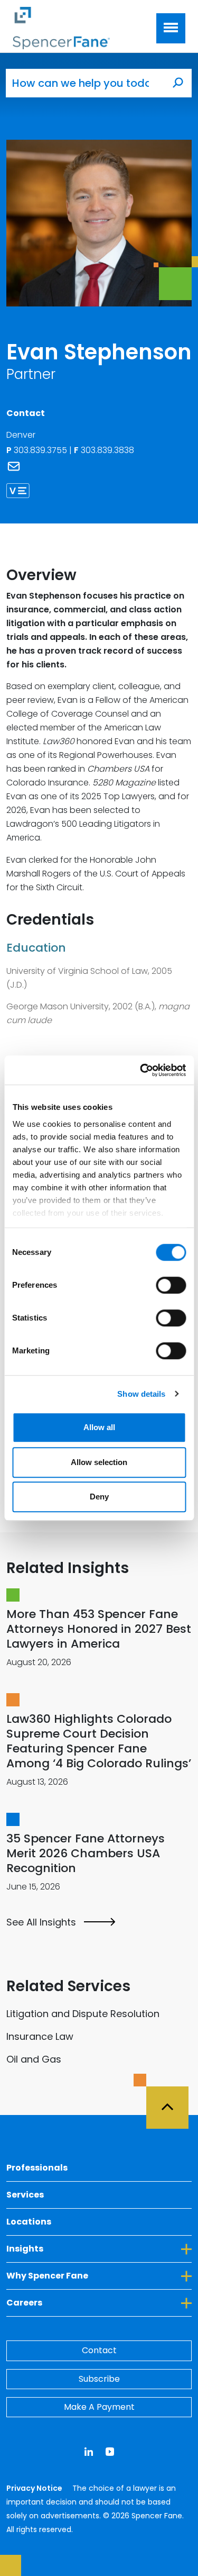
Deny (99, 1497)
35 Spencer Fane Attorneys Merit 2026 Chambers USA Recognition (86, 1853)
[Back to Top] (172, 2101)
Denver (21, 435)
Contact (99, 2350)
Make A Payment (99, 2407)
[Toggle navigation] (171, 28)
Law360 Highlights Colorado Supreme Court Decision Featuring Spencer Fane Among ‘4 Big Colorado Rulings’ (99, 1741)
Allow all (99, 1427)
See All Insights (41, 1922)
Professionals (37, 2168)
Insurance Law (40, 2036)
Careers (73, 2302)
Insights (73, 2248)
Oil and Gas (34, 2059)
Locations (29, 2222)
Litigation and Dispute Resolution (83, 2014)
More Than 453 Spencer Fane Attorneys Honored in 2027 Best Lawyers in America (99, 1629)
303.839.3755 (41, 450)
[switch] (171, 1285)
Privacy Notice (35, 2488)
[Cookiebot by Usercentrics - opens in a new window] (141, 1070)
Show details (141, 1394)
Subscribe (99, 2379)
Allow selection (99, 1462)
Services (25, 2195)
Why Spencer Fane (96, 2275)
